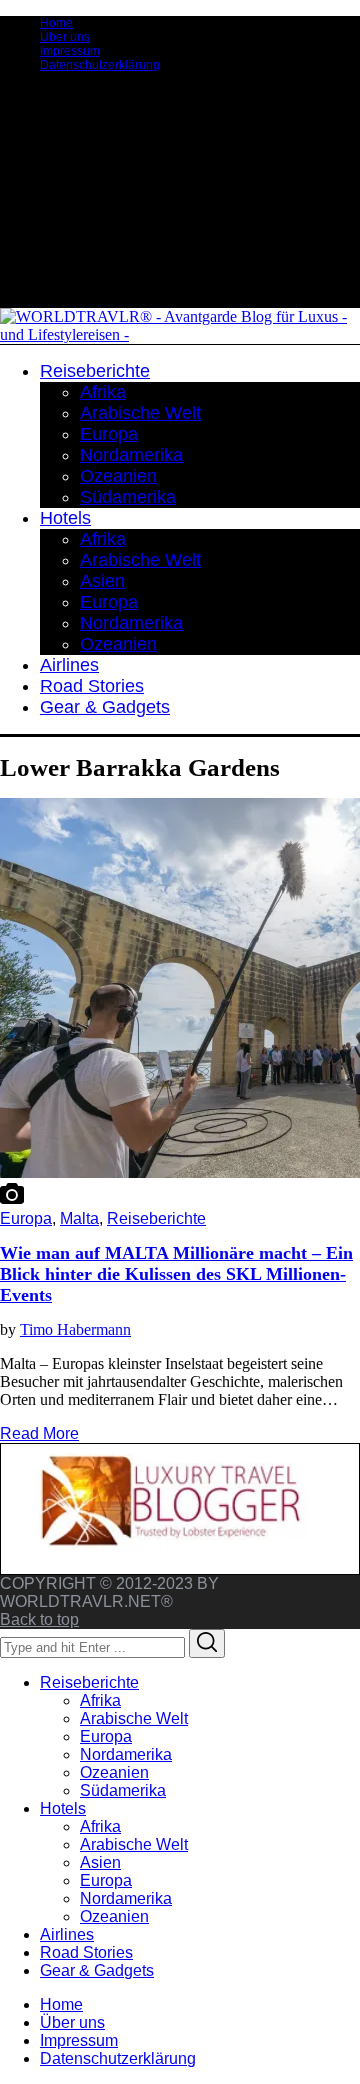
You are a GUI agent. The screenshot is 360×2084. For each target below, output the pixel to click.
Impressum (70, 51)
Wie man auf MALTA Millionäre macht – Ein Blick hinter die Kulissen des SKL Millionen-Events (176, 1274)
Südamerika (123, 1790)
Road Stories (86, 1952)
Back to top (39, 1619)
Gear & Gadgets (97, 1970)
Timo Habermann (75, 1329)
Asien (100, 1862)
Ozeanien (114, 1772)
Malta (79, 1218)
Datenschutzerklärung (100, 65)
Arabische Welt (134, 1718)
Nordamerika (126, 1754)
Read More (39, 1433)
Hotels (63, 1808)
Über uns (65, 37)
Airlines (67, 1934)
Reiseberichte (156, 1218)
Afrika (100, 1700)
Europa (26, 1218)
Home (56, 23)
